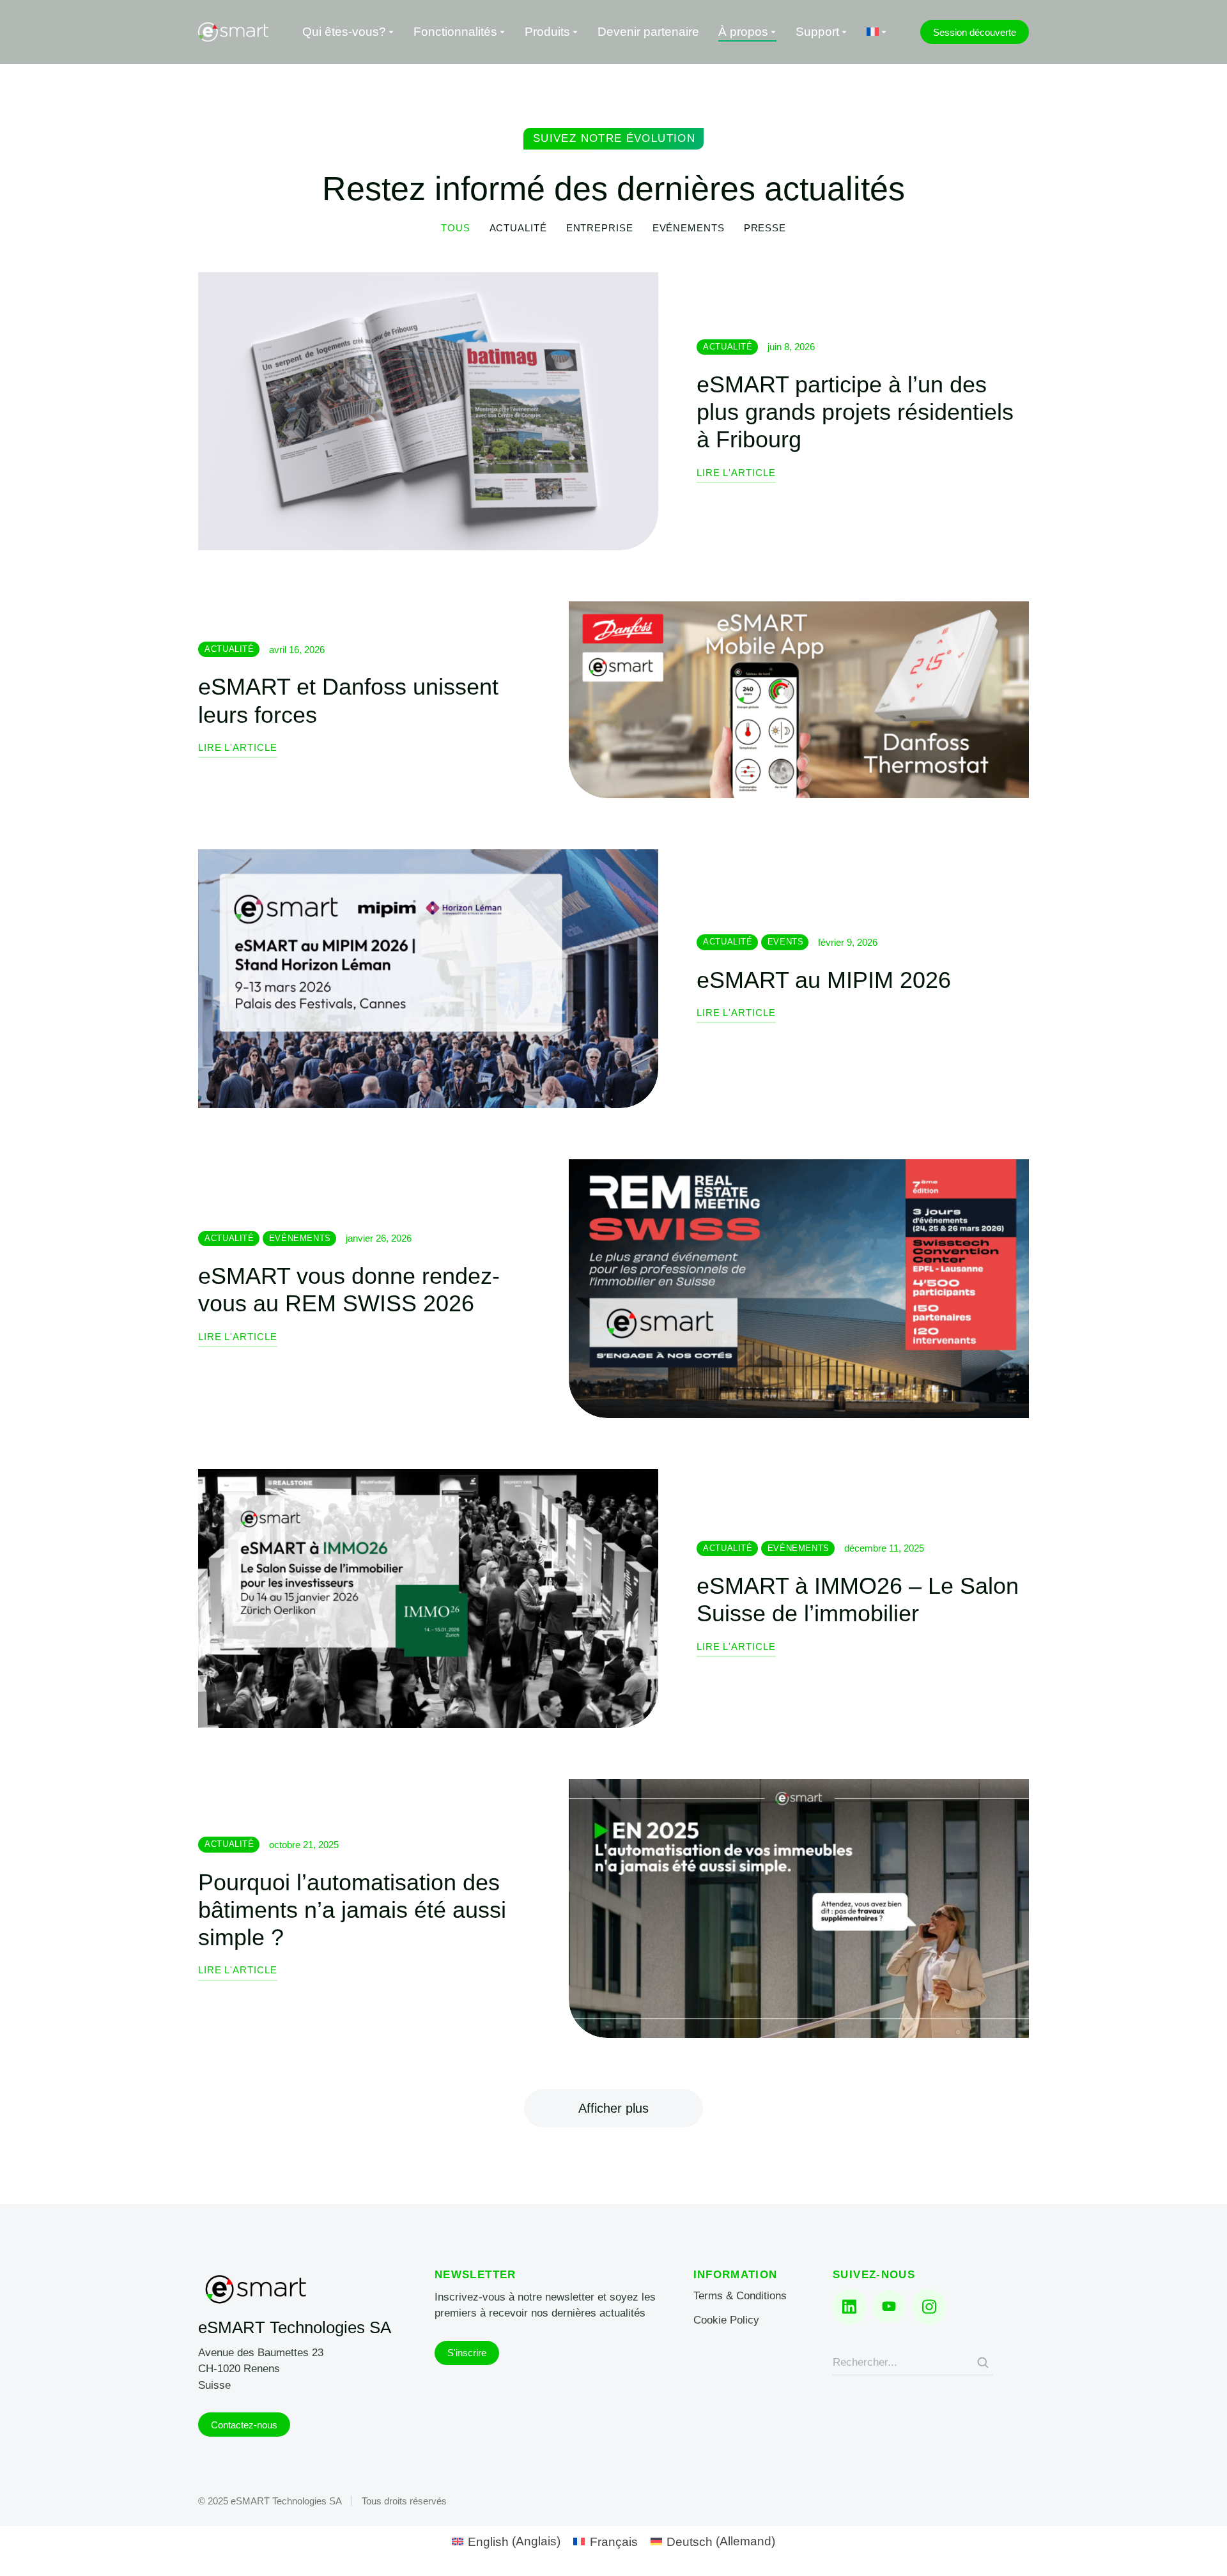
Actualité (518, 228)
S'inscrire (467, 2353)
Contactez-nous (244, 2425)
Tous (456, 228)
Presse (765, 228)
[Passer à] (877, 32)
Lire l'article (736, 473)
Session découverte (975, 32)
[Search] (983, 2363)
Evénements (689, 228)
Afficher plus (613, 2108)
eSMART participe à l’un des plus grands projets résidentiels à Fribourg (855, 412)
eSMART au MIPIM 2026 (824, 980)
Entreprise (600, 228)
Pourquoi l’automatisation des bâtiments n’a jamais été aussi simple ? (352, 1910)
